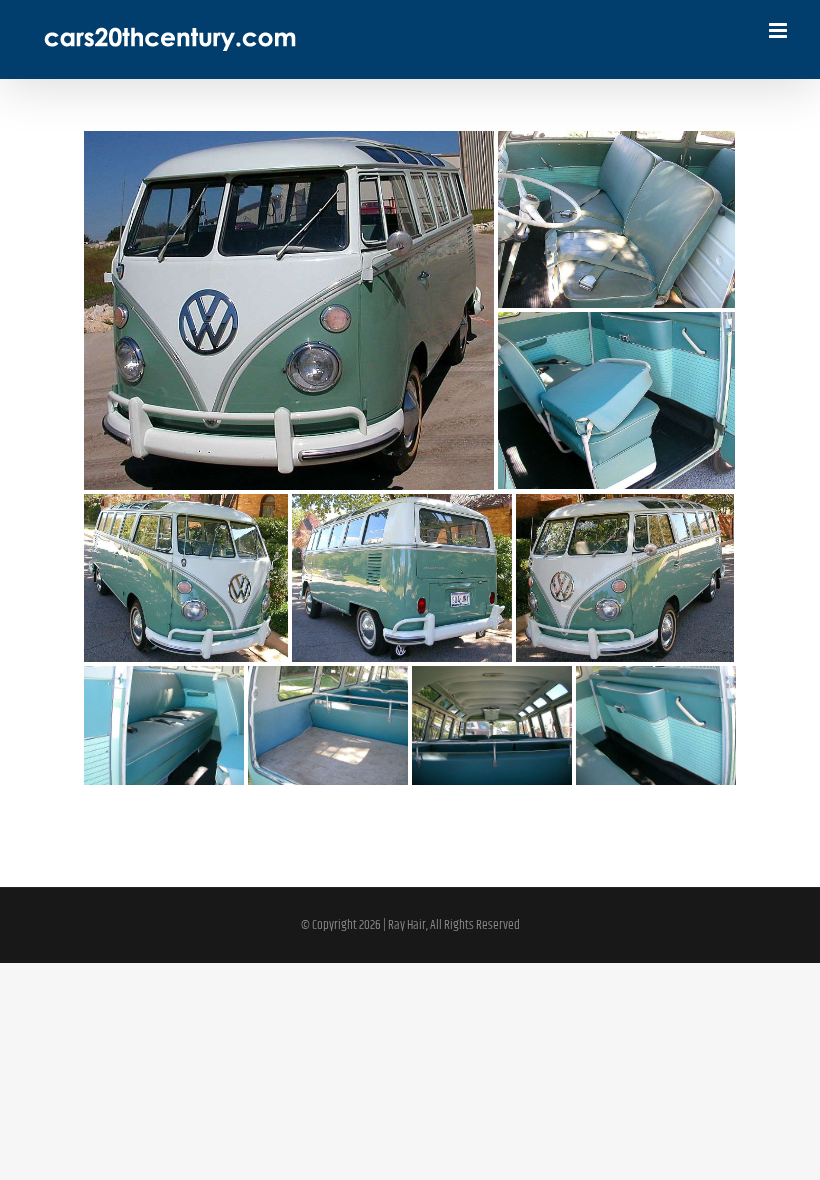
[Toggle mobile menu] (779, 30)
